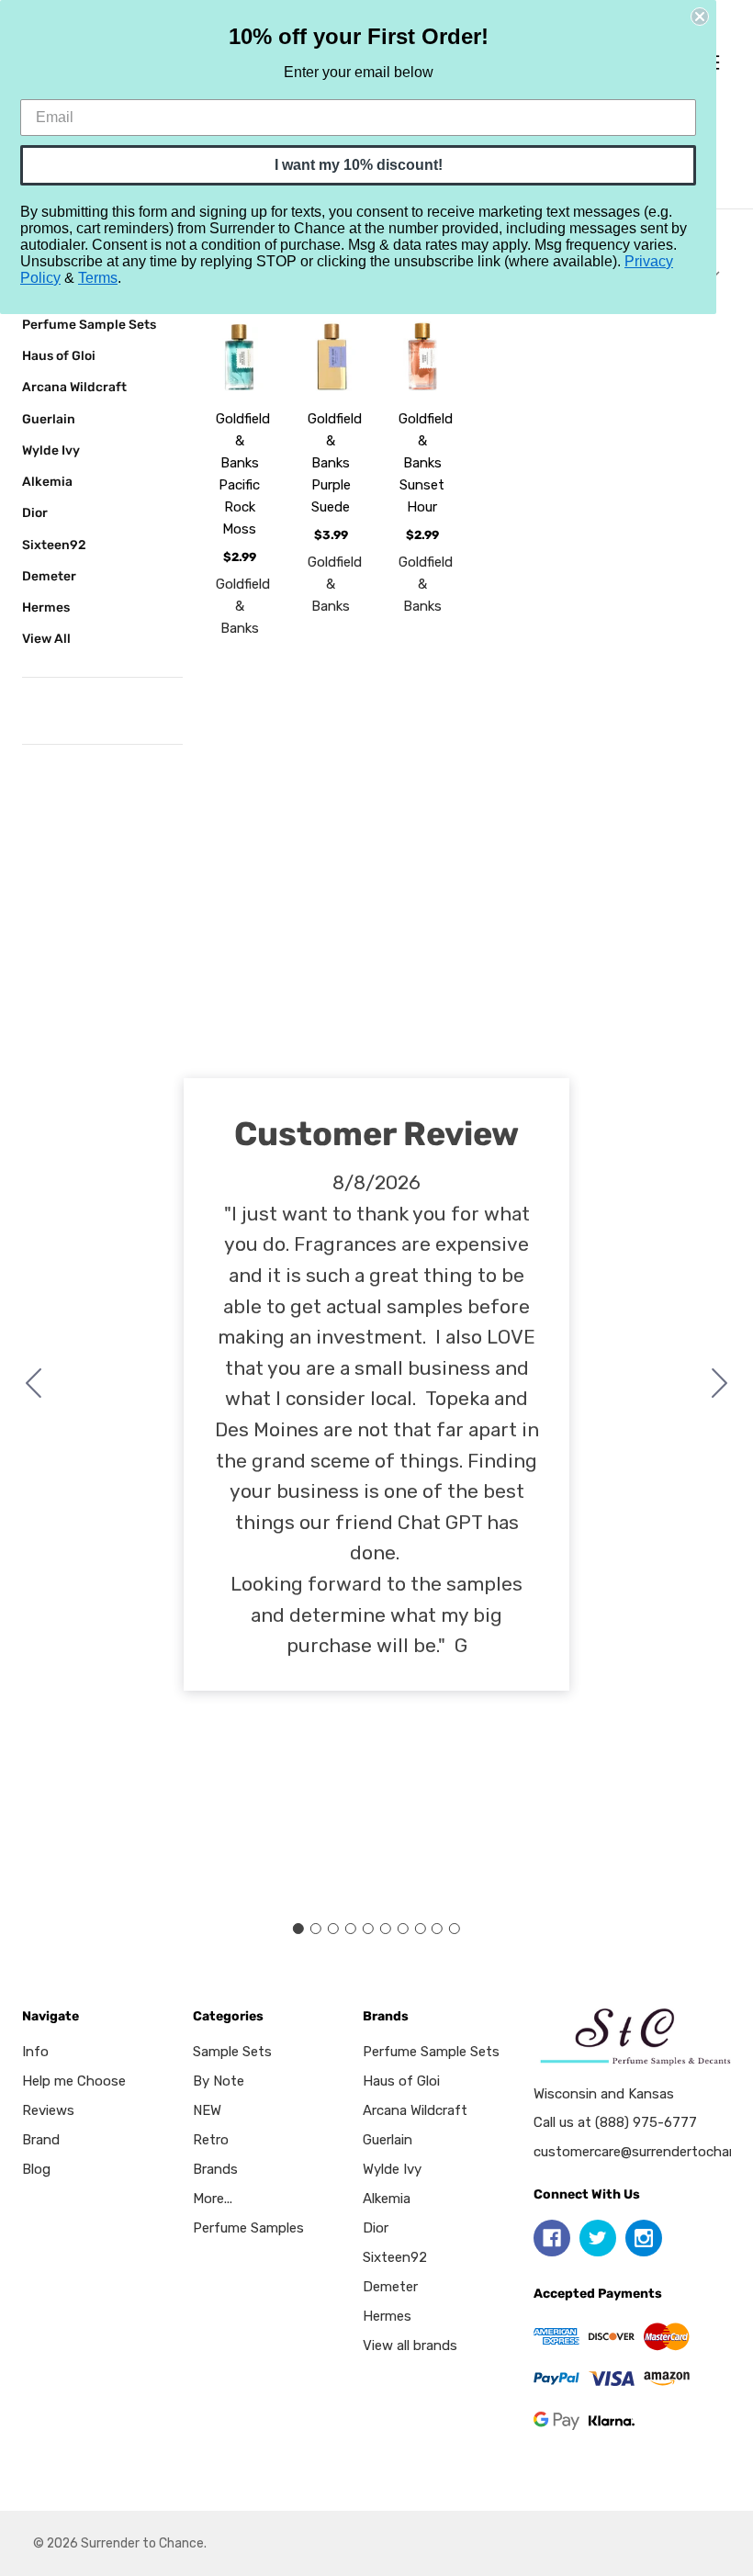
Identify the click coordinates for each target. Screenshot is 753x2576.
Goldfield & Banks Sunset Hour (426, 463)
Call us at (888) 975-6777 (615, 2122)
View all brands (410, 2345)
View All (46, 638)
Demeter (49, 576)
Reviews (48, 2110)
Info (35, 2052)
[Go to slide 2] (720, 1384)
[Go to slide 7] (402, 1929)
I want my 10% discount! (359, 165)
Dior (35, 512)
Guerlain (49, 419)
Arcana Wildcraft (74, 387)
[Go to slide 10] (34, 1384)
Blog (36, 2169)
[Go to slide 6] (385, 1929)
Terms (98, 278)
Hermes (46, 607)
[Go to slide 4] (351, 1929)
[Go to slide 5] (368, 1929)
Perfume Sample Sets (89, 324)
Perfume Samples (248, 2228)
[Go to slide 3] (333, 1929)
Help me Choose (74, 2081)
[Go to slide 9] (437, 1929)
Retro (211, 2140)
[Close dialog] (700, 17)
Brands (215, 2169)
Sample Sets (232, 2052)
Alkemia (47, 481)
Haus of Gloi (59, 355)
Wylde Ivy (51, 450)
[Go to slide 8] (420, 1929)
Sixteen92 (54, 545)
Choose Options (257, 343)
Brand (41, 2140)
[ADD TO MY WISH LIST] (241, 385)
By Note (219, 2081)
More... (213, 2199)
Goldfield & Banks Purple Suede (335, 463)
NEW (207, 2110)
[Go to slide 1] (298, 1929)
